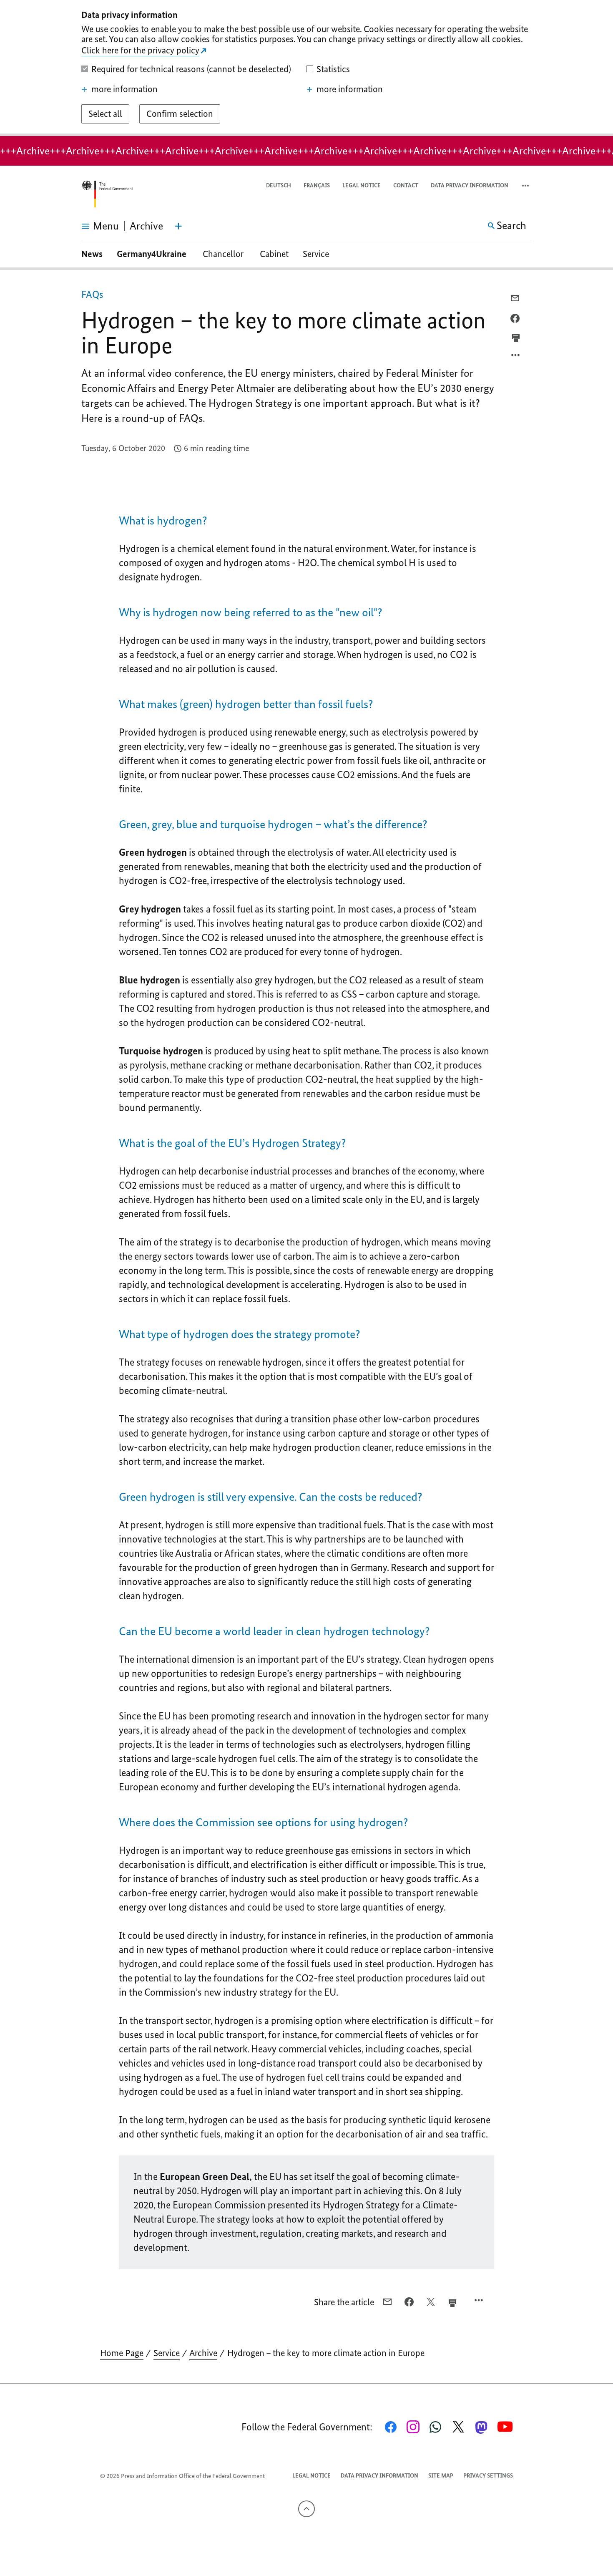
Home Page (122, 2353)
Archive (203, 2353)
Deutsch (279, 185)
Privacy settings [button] (488, 2476)
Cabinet (274, 254)
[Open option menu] (516, 357)
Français (317, 185)
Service (316, 254)
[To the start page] (107, 194)
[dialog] (306, 68)
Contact (406, 185)
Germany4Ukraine (153, 254)
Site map (441, 2476)
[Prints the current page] (516, 338)
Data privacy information (470, 185)
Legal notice (362, 185)
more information (124, 89)
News (92, 254)
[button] (526, 186)
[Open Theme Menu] (178, 226)
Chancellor (224, 254)
